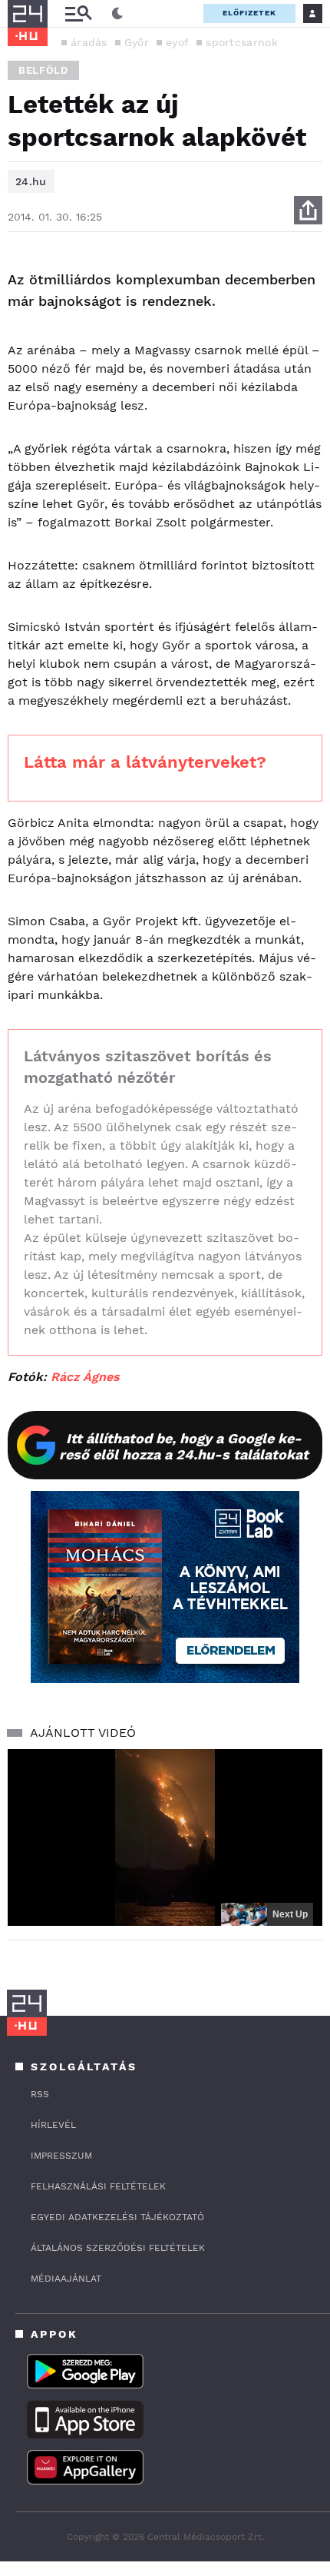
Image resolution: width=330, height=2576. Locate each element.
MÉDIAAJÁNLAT (66, 2279)
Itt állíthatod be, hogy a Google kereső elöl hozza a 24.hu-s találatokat (184, 1446)
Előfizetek (249, 13)
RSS (40, 2094)
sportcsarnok (242, 42)
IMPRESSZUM (61, 2156)
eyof (177, 42)
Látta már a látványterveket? (145, 762)
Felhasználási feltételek (98, 2186)
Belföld (43, 70)
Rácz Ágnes (85, 1377)
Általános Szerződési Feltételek (118, 2248)
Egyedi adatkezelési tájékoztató (117, 2217)
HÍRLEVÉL (53, 2125)
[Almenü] (78, 13)
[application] (165, 1838)
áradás (89, 42)
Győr (137, 42)
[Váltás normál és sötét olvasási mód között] (117, 14)
